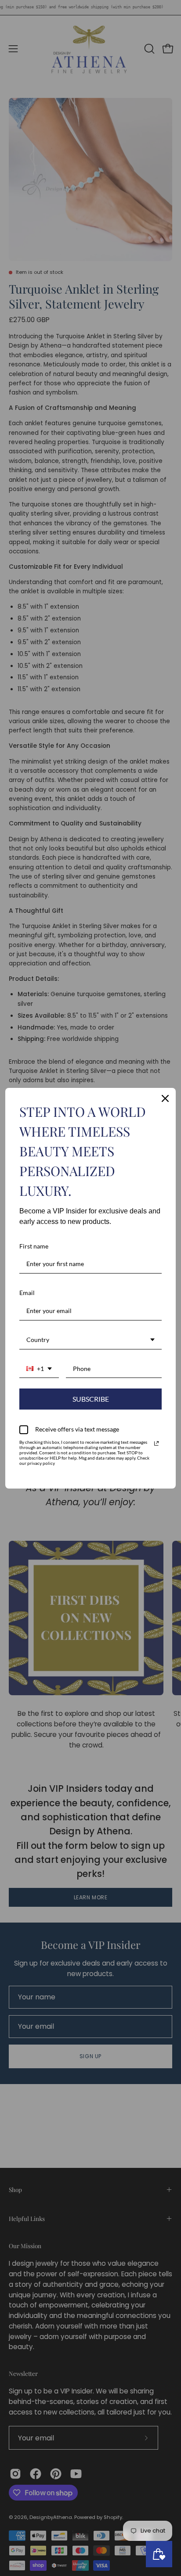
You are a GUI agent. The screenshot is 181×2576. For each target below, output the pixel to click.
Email (27, 1293)
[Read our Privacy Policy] (156, 1443)
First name (34, 1246)
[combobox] (90, 1340)
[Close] (165, 1098)
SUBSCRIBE (91, 1399)
